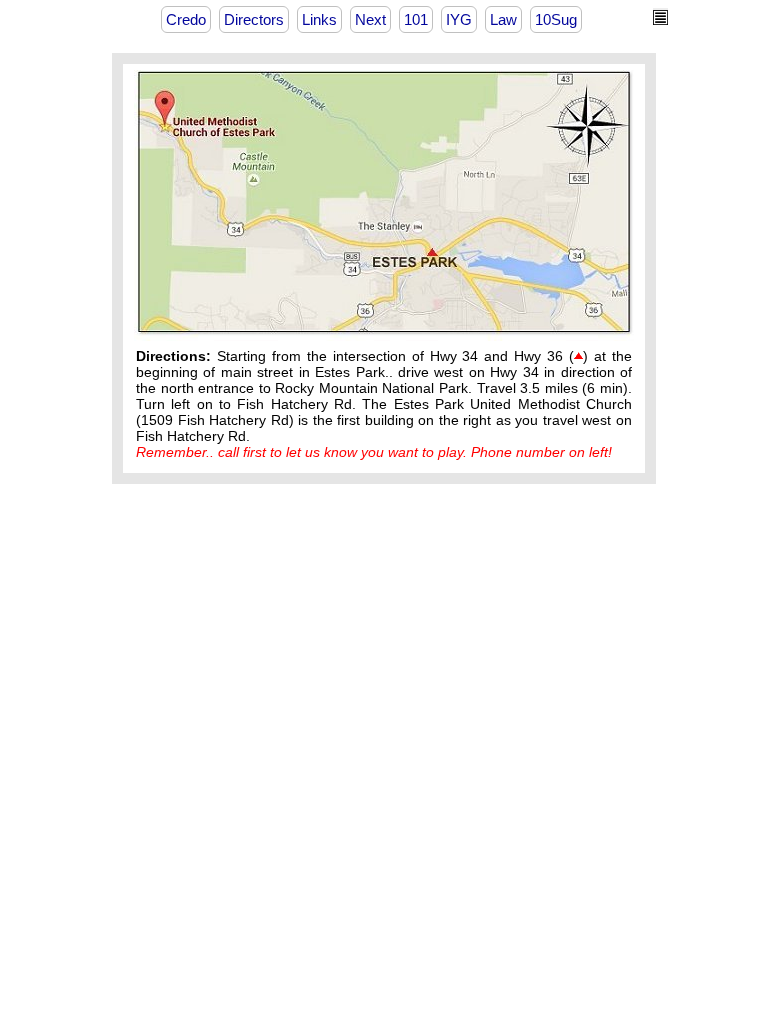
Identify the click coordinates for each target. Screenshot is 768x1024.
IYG (459, 19)
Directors (254, 19)
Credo (186, 19)
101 (416, 19)
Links (319, 19)
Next (370, 19)
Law (503, 19)
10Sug (556, 19)
